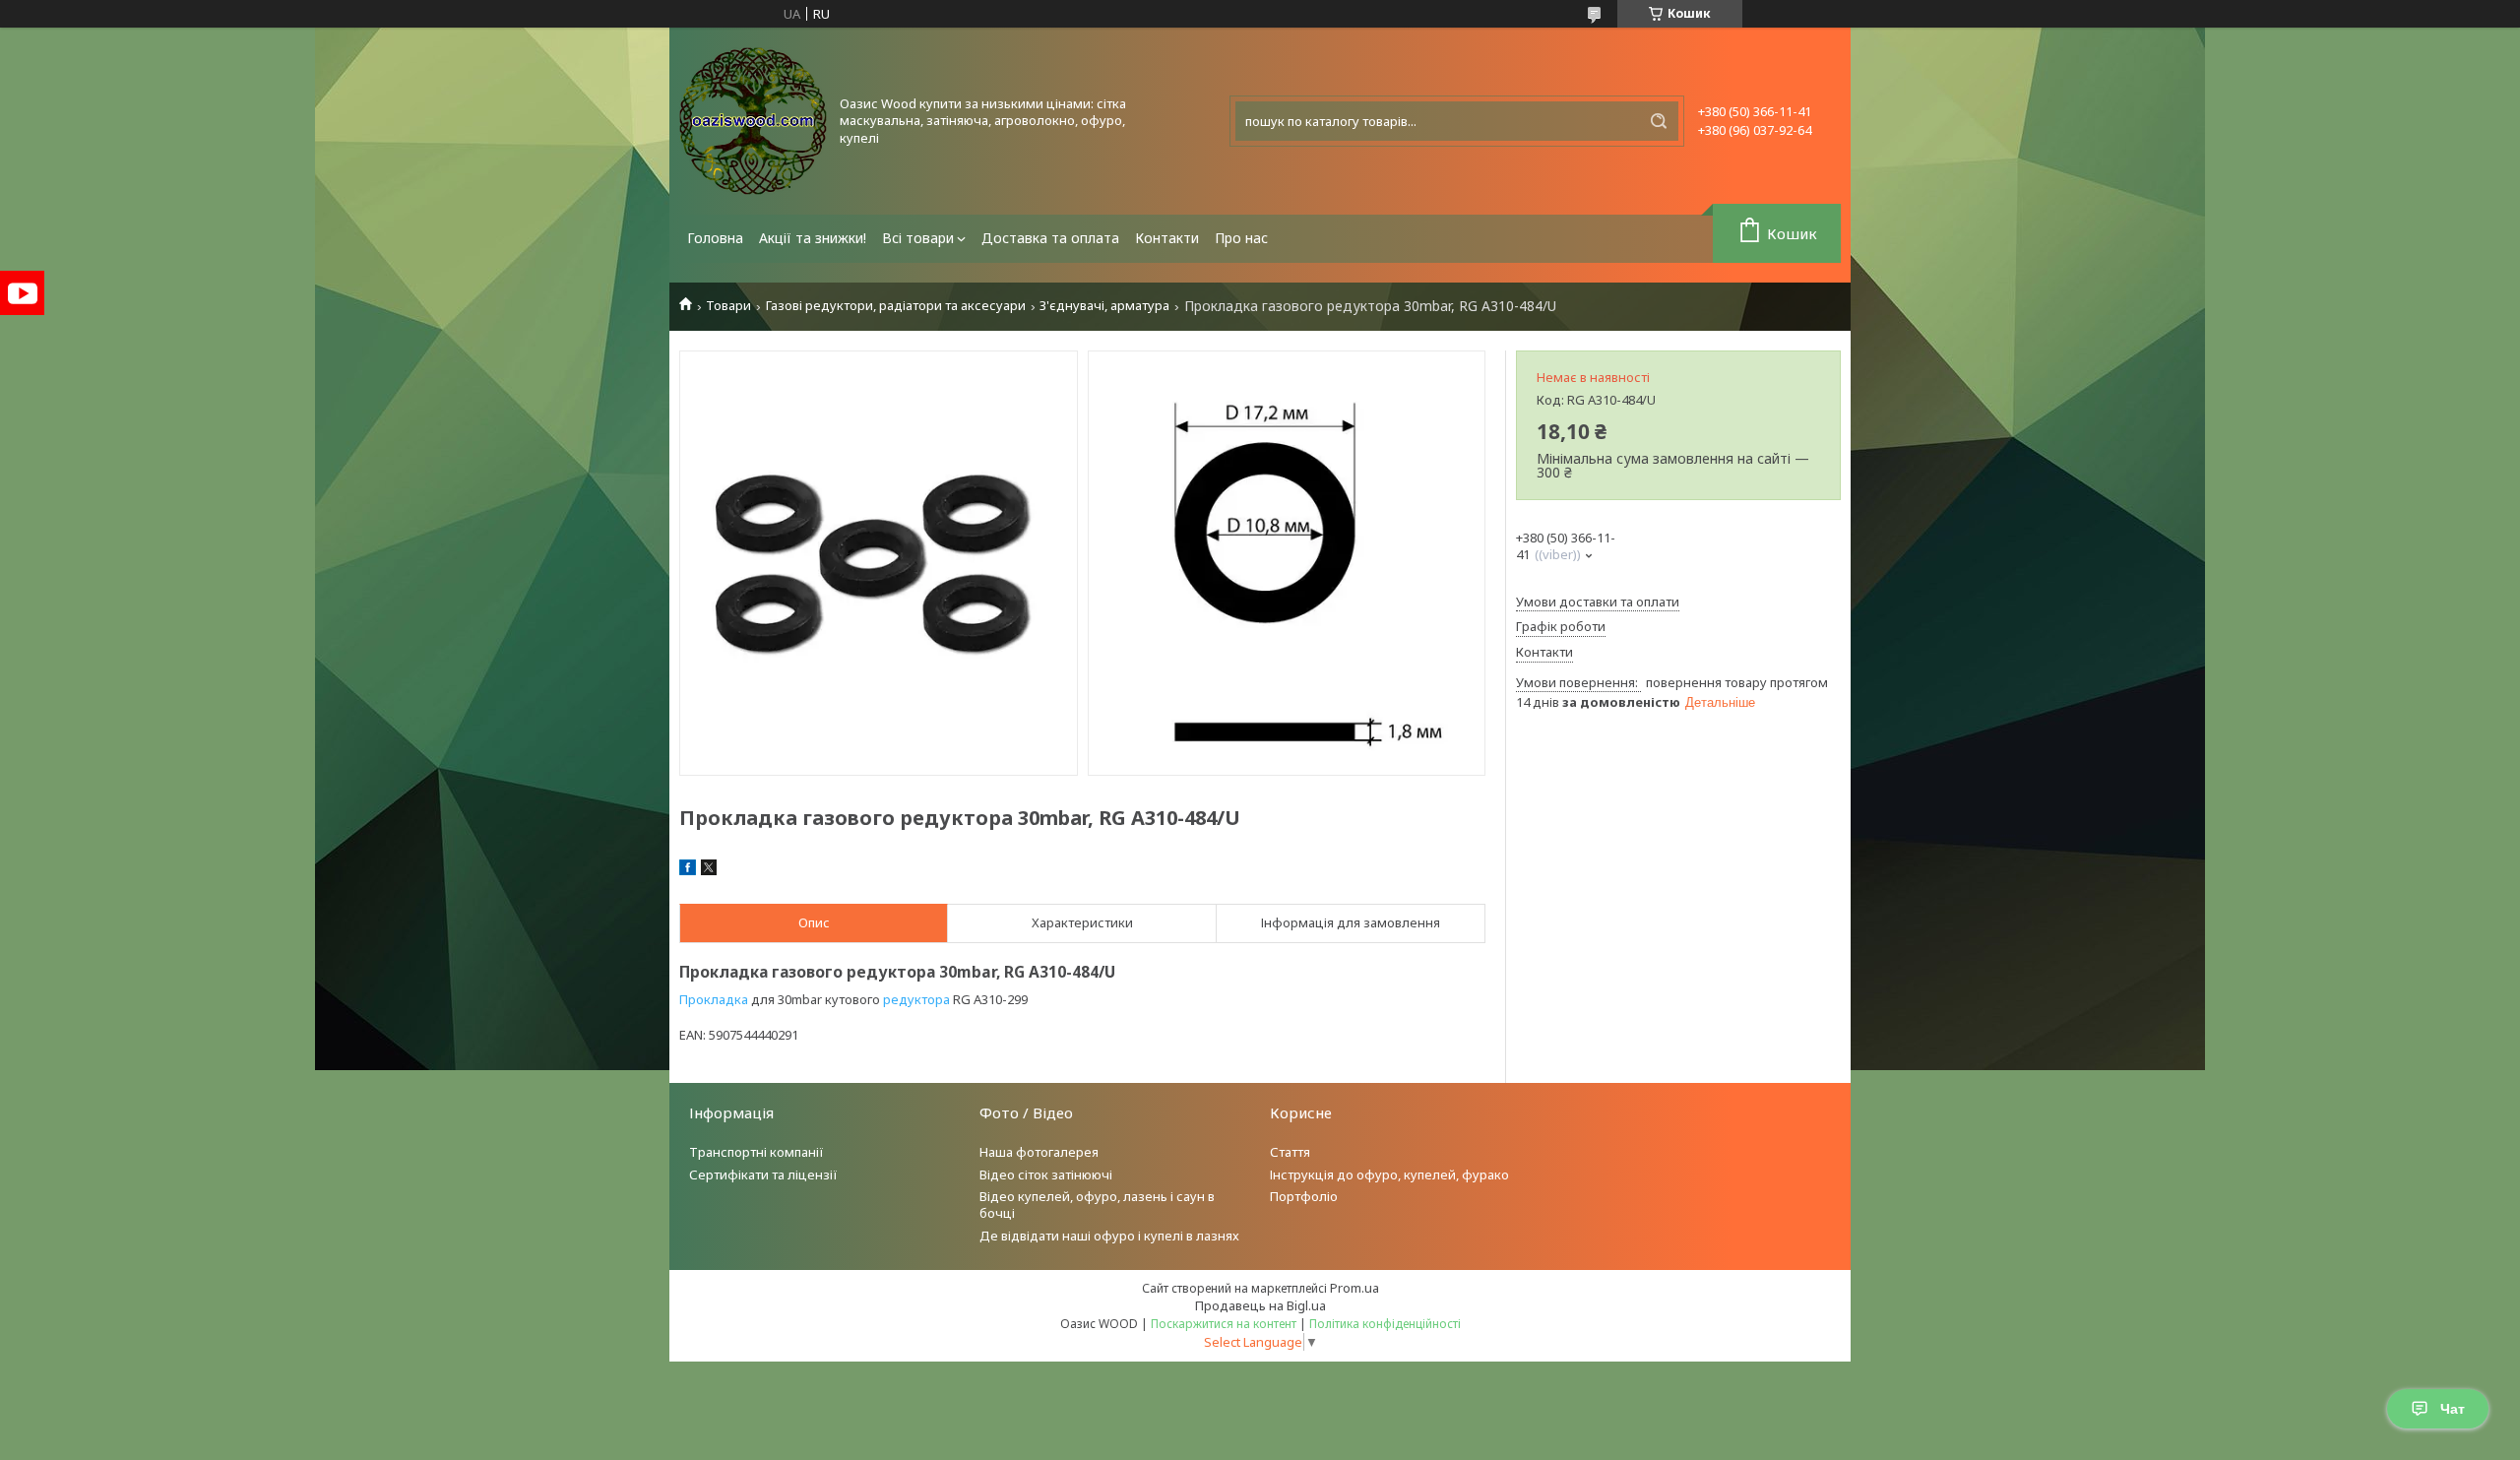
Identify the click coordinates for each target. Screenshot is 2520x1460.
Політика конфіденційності (1385, 1324)
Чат (2453, 1409)
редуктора (916, 999)
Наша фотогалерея (1039, 1152)
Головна (715, 238)
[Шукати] (1659, 121)
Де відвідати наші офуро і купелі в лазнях (1109, 1236)
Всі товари (918, 238)
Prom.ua (1354, 1288)
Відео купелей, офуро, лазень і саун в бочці (1097, 1205)
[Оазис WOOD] (753, 121)
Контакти (1167, 238)
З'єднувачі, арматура (1104, 306)
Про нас (1241, 238)
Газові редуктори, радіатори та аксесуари (896, 306)
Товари (728, 306)
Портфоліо (1304, 1196)
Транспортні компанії (756, 1152)
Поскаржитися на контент (1224, 1324)
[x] (709, 870)
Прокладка (714, 999)
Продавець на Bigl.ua (1260, 1305)
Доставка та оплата (1050, 238)
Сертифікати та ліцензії (763, 1174)
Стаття (1290, 1152)
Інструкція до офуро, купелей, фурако (1389, 1174)
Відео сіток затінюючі (1046, 1174)
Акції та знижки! (813, 238)
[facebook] (688, 870)
